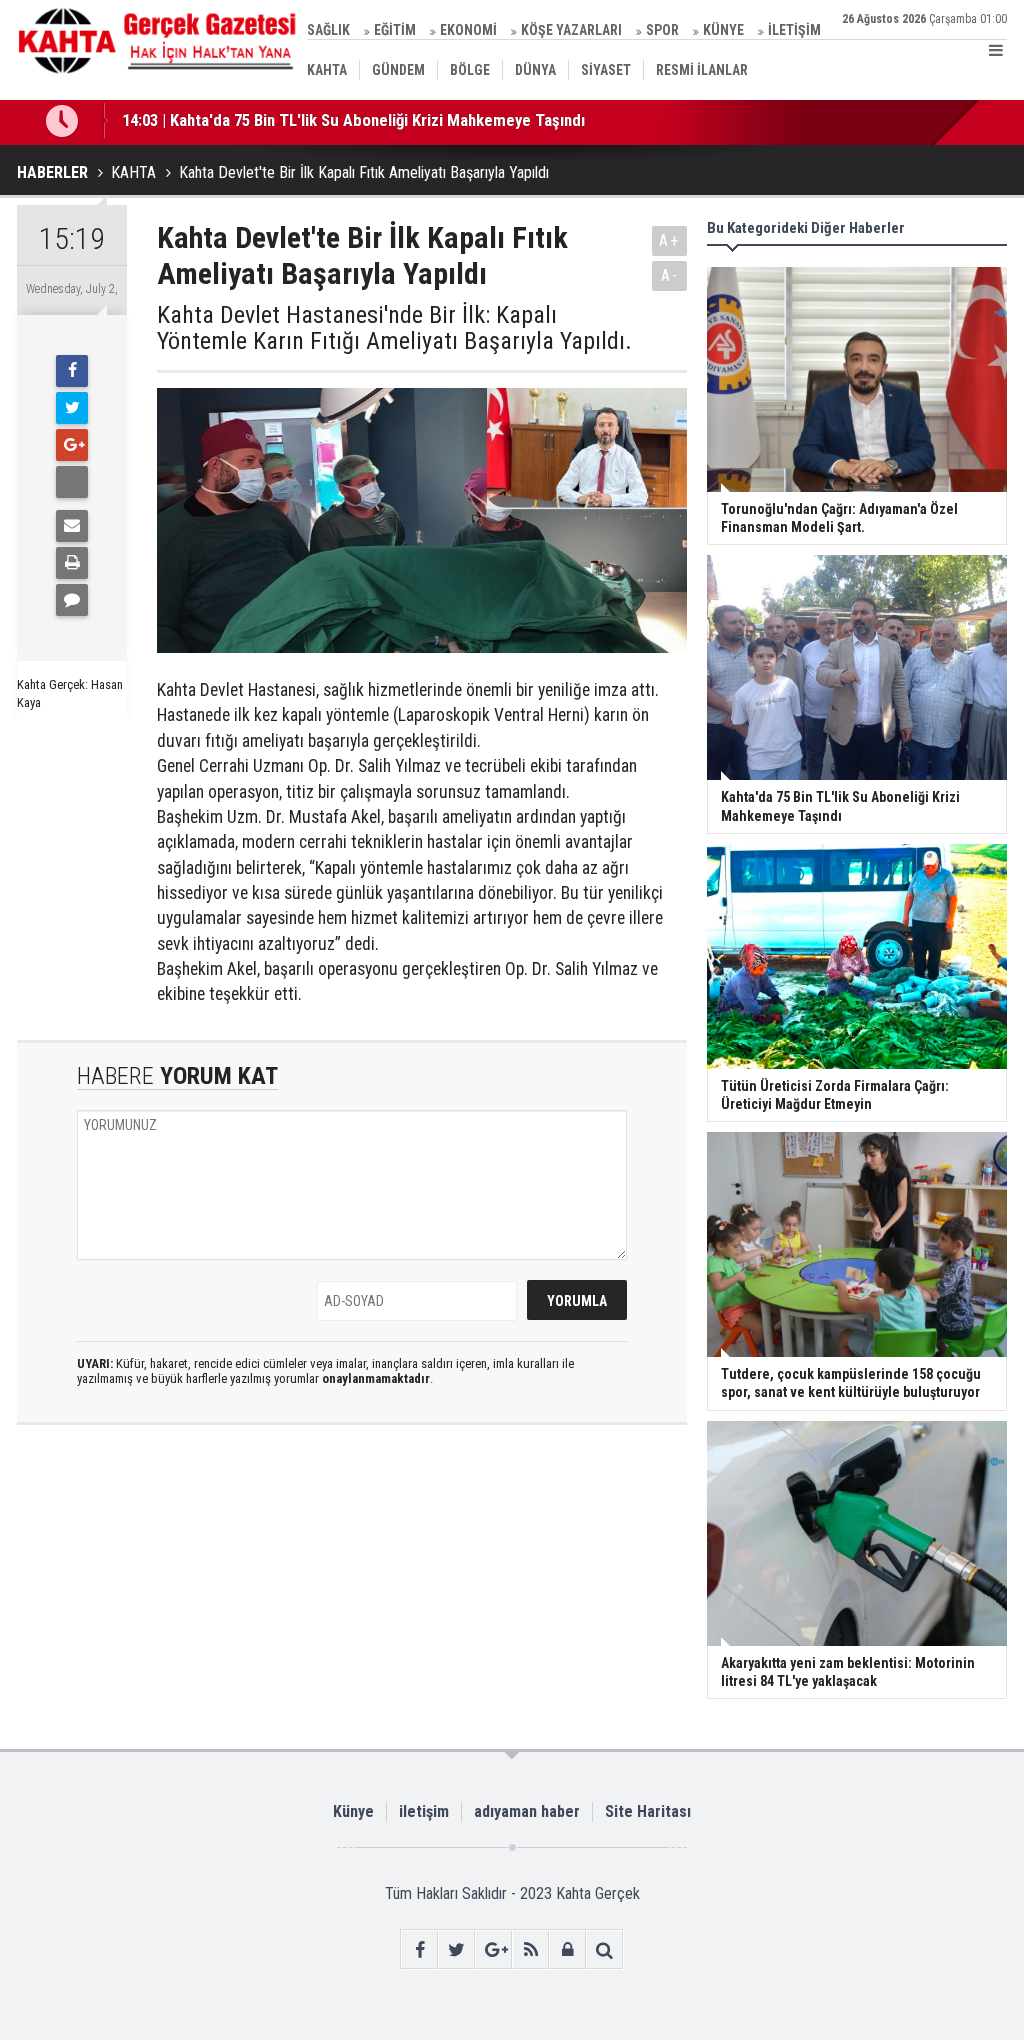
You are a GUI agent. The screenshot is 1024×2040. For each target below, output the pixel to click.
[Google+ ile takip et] (493, 1949)
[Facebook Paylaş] (72, 482)
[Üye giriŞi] (567, 1949)
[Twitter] (72, 408)
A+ (669, 240)
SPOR (662, 30)
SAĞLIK (328, 30)
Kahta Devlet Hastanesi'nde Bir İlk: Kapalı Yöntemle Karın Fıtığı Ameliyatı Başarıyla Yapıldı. (394, 328)
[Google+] (72, 445)
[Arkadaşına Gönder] (72, 526)
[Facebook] (72, 371)
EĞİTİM (395, 30)
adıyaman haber (527, 1811)
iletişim (424, 1811)
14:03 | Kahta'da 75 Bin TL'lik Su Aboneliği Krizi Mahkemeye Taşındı (353, 102)
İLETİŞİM (794, 30)
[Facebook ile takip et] (419, 1949)
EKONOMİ (468, 30)
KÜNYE (723, 30)
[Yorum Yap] (72, 600)
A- (670, 275)
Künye (353, 1811)
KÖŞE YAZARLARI (571, 30)
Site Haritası (648, 1811)
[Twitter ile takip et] (456, 1949)
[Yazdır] (72, 563)
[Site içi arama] (604, 1949)
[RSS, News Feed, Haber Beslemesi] (530, 1949)
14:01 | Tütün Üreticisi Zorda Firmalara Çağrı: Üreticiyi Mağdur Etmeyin (367, 137)
